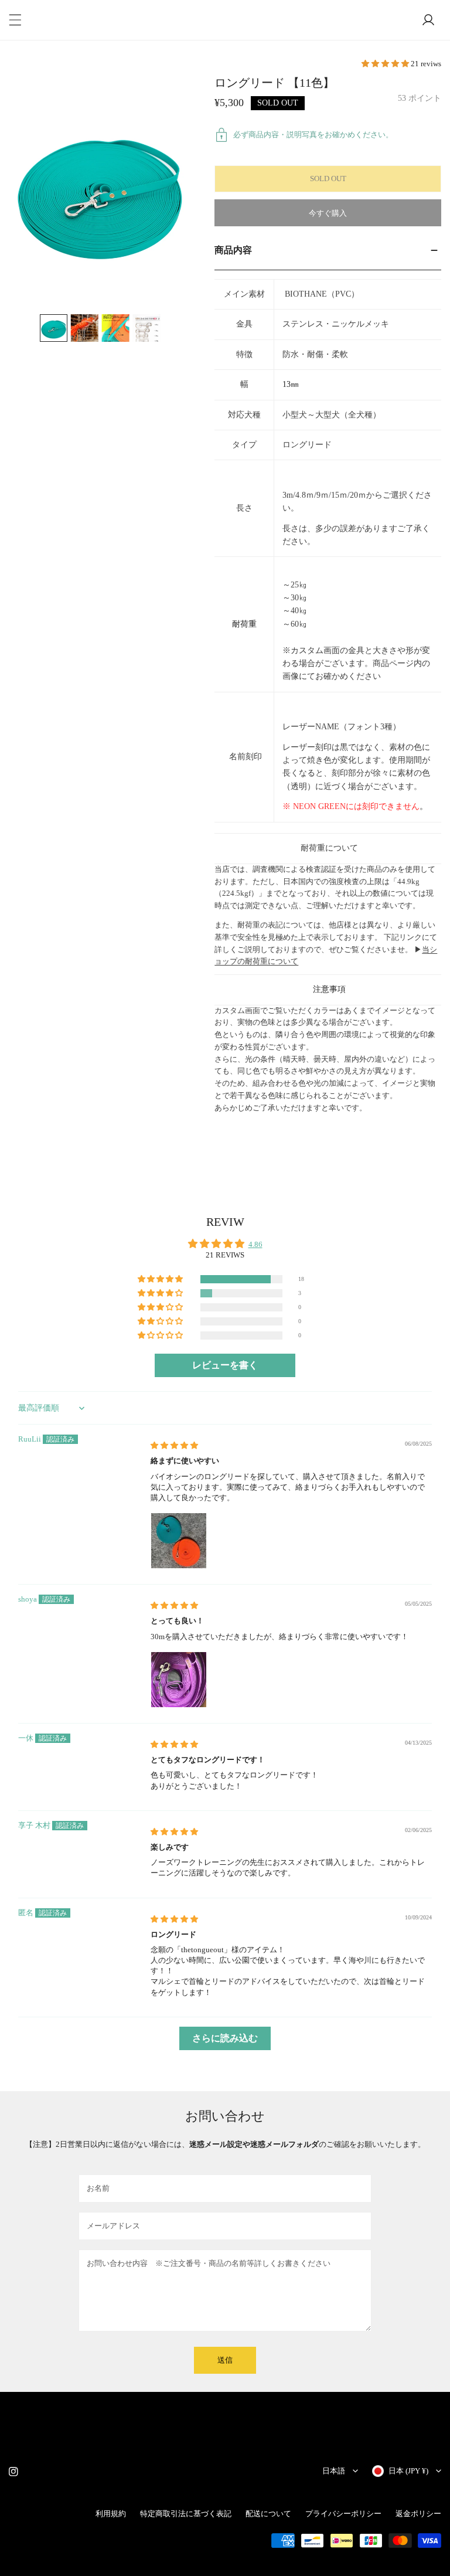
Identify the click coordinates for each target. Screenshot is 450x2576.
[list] (100, 190)
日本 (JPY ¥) (408, 2471)
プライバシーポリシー (343, 2514)
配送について (268, 2514)
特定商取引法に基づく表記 (186, 2514)
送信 (225, 2360)
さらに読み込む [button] (225, 2038)
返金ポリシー (418, 2514)
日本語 (334, 2471)
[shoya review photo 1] (179, 1680)
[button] (386, 64)
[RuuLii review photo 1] (179, 1541)
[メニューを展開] (15, 20)
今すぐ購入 (328, 213)
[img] (174, 1445)
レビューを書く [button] (225, 1365)
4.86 (255, 1244)
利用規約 (111, 2514)
